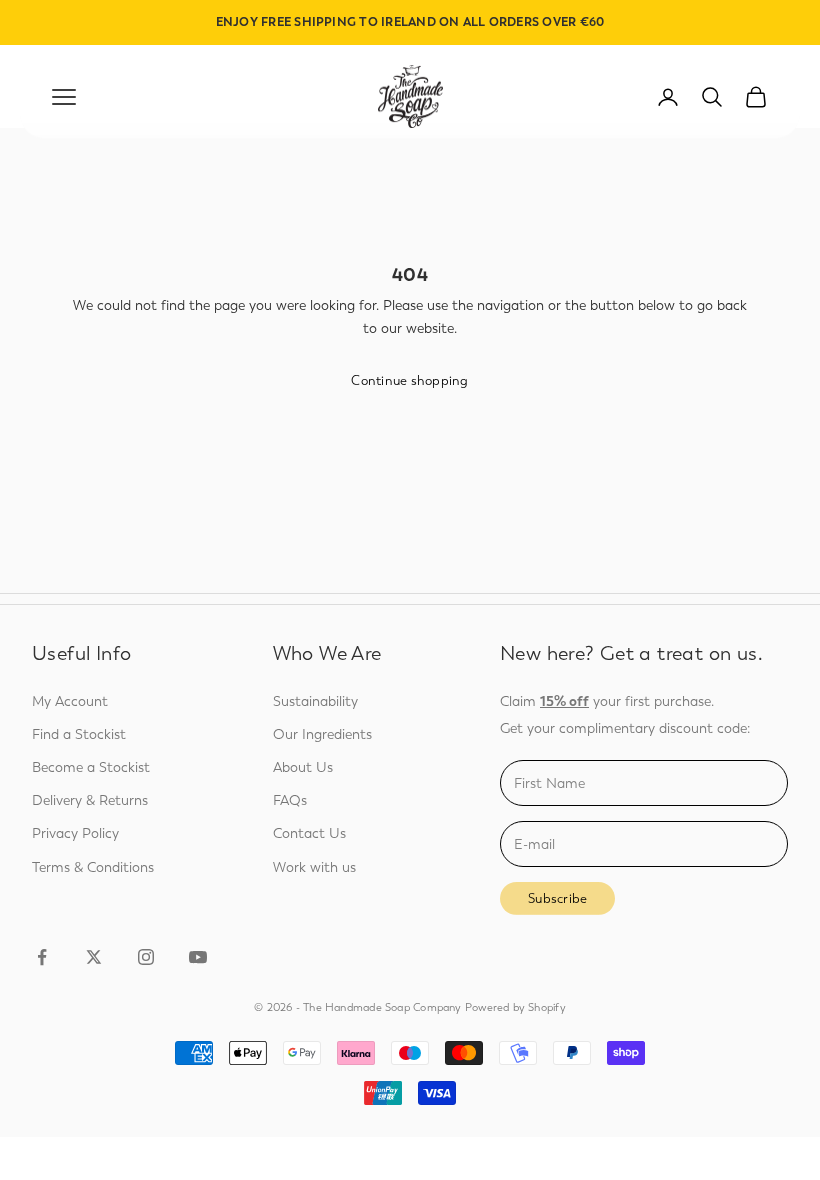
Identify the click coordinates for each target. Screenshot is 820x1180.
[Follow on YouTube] (198, 957)
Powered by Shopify (515, 1007)
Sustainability (315, 701)
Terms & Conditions (93, 867)
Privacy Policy (75, 833)
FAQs (290, 800)
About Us (303, 767)
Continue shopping (409, 380)
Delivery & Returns (90, 800)
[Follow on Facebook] (42, 957)
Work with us (314, 867)
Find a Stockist (79, 734)
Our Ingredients (322, 734)
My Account (70, 701)
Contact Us (309, 833)
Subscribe (557, 898)
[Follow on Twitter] (94, 957)
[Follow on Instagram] (146, 957)
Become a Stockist (91, 767)
